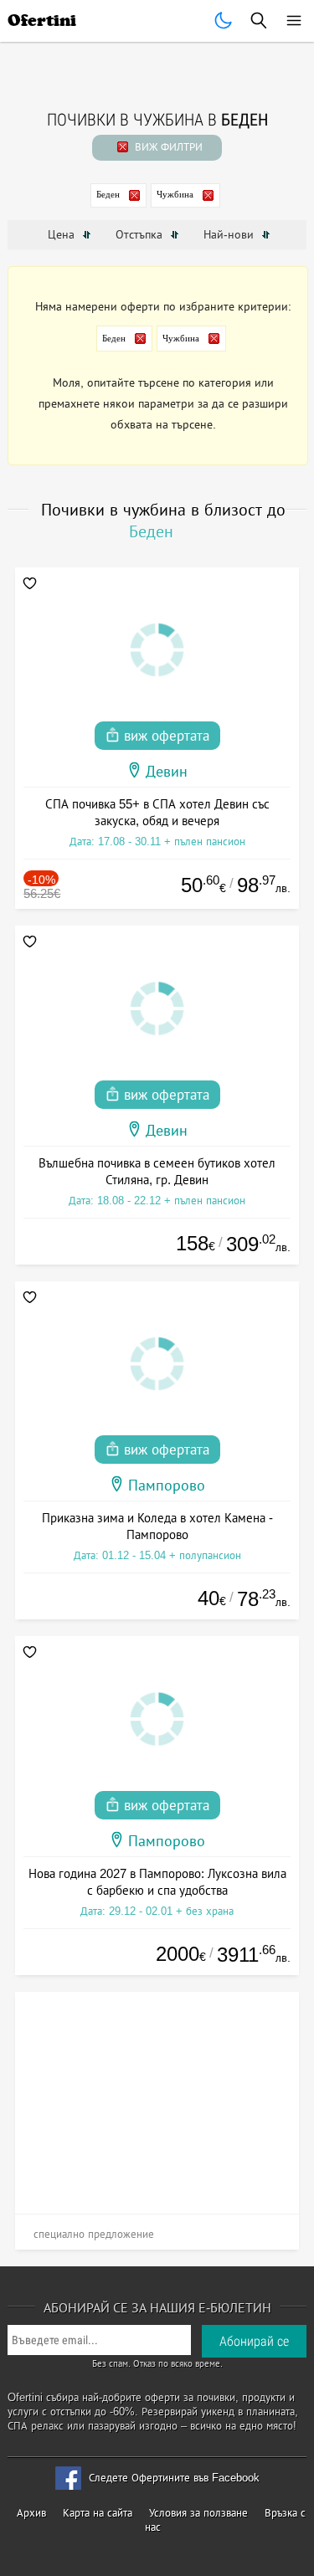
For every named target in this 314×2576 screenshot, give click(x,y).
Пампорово (167, 1486)
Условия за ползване (198, 2513)
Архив (31, 2513)
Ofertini (42, 21)
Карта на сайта (98, 2513)
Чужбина (175, 194)
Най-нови (230, 234)
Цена (63, 234)
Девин (167, 772)
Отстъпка (141, 234)
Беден (108, 194)
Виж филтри (167, 147)
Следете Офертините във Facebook (174, 2478)
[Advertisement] (157, 2096)
